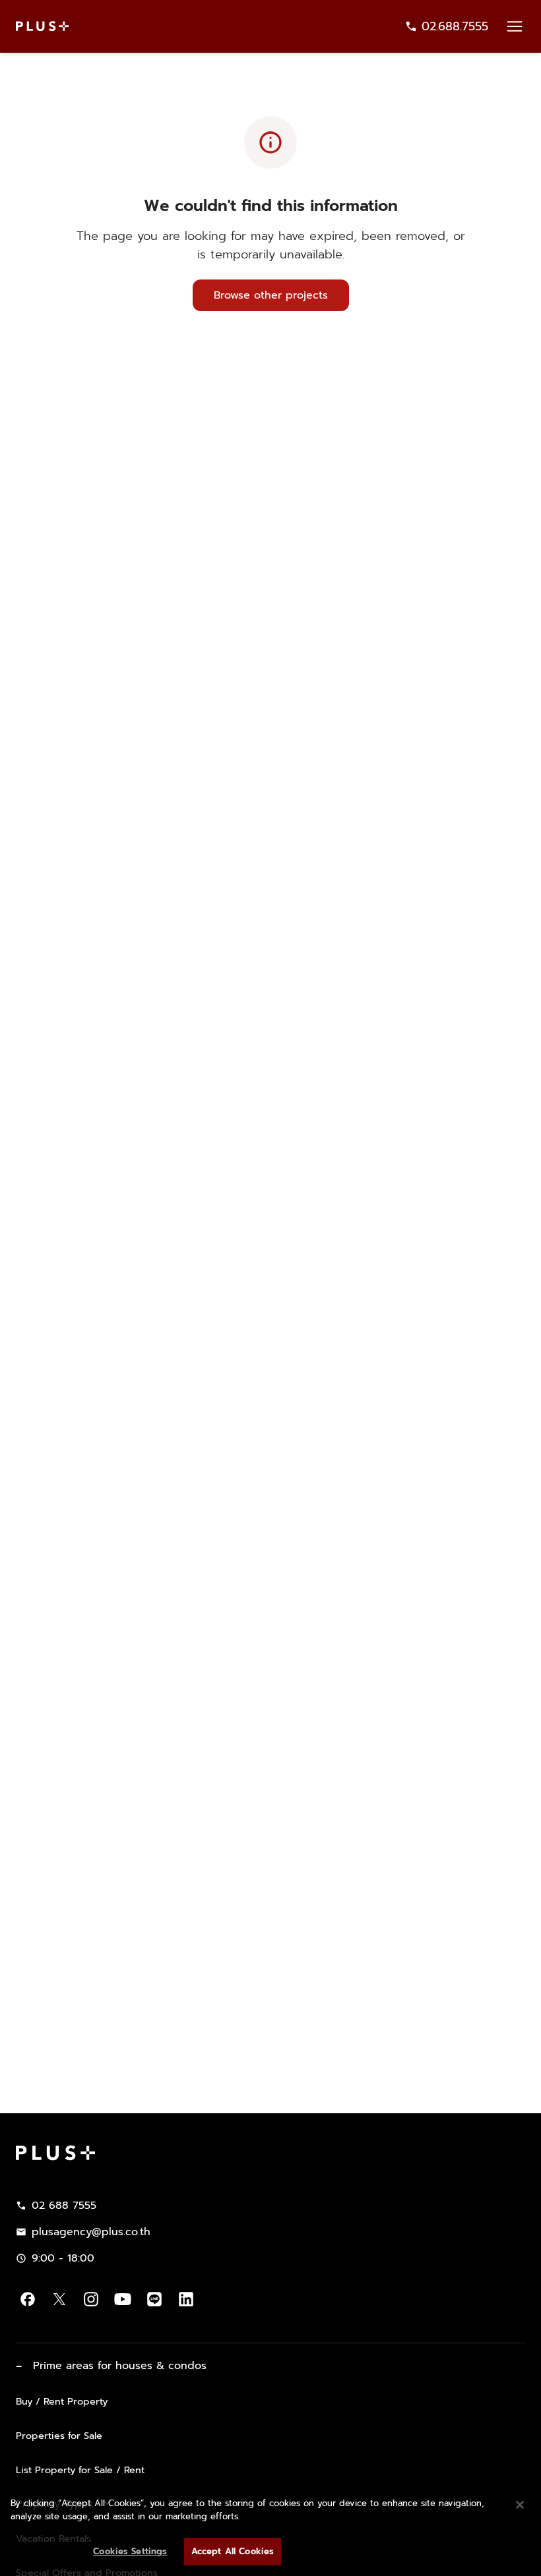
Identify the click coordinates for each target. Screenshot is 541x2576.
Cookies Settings (130, 2551)
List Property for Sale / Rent (80, 2470)
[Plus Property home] (42, 26)
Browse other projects (271, 295)
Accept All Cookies (233, 2551)
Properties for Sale (59, 2436)
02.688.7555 (455, 26)
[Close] (520, 2505)
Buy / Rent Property (62, 2401)
